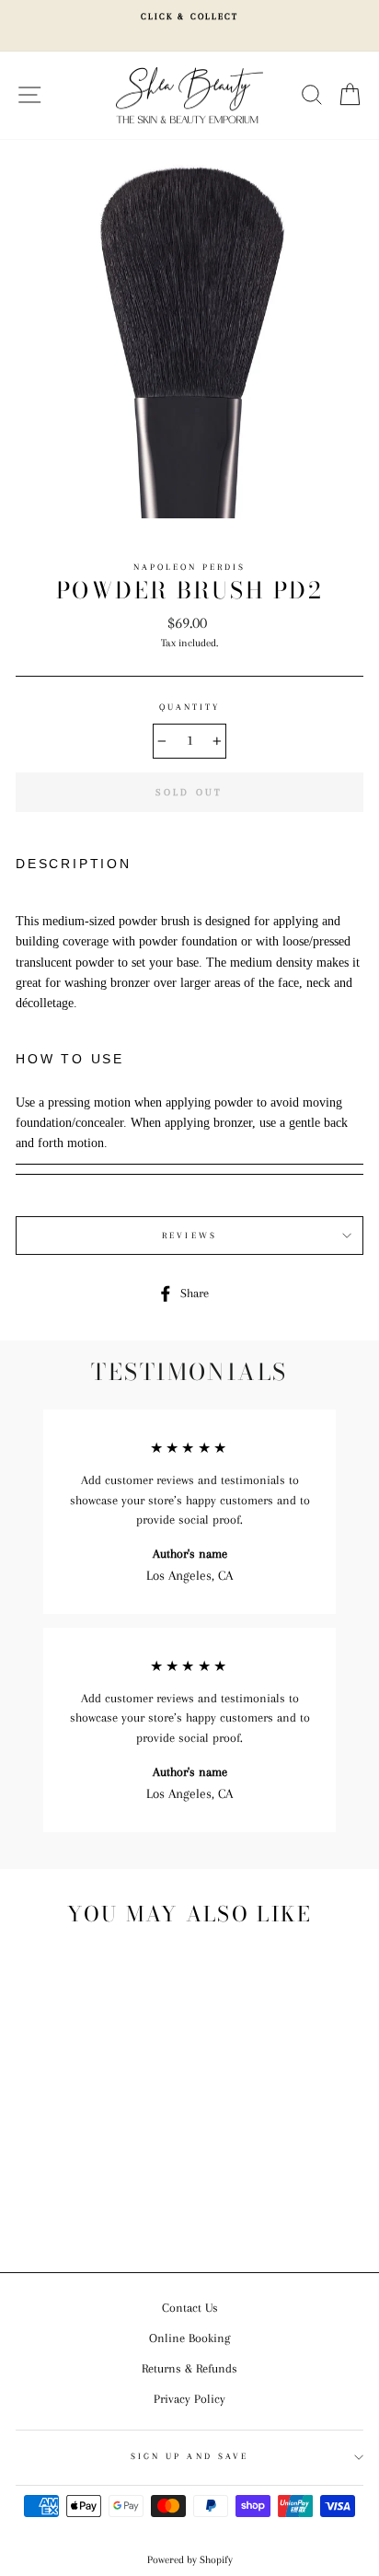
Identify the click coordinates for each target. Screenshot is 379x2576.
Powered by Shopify (190, 2560)
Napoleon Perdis (190, 567)
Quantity (189, 707)
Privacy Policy (189, 2399)
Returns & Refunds (189, 2368)
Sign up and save (189, 2456)
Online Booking (189, 2338)
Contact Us (190, 2308)
